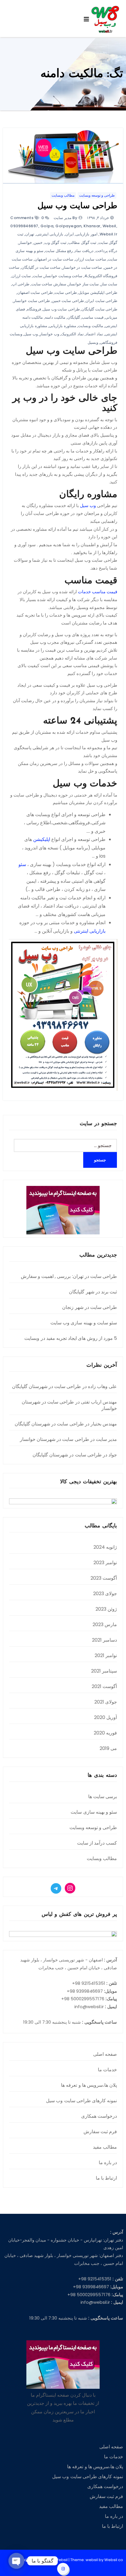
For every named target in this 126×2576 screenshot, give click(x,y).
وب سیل (31, 334)
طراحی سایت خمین (68, 301)
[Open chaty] (16, 2561)
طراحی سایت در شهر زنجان (90, 1307)
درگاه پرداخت (107, 251)
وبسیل (93, 342)
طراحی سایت (66, 293)
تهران (30, 234)
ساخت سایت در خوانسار (82, 267)
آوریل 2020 (105, 1717)
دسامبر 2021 (104, 1640)
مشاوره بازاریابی (63, 326)
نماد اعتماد (94, 334)
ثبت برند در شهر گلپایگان (93, 1292)
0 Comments (27, 218)
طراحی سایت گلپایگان (99, 309)
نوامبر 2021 (106, 1655)
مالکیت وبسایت (91, 326)
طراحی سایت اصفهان (35, 293)
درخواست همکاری (99, 2116)
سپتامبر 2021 (104, 1671)
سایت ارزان (21, 276)
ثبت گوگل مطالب (82, 243)
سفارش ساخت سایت (49, 284)
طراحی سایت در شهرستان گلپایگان (47, 1386)
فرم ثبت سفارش (100, 2132)
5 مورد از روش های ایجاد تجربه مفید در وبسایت (71, 1338)
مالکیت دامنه (55, 317)
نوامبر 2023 (105, 1563)
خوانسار (25, 243)
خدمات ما (107, 2070)
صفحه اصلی (105, 2054)
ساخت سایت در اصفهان (54, 259)
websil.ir (109, 234)
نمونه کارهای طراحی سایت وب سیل (81, 2101)
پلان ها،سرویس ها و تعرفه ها (89, 2085)
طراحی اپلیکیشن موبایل (98, 293)
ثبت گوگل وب (56, 243)
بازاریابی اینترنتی (50, 234)
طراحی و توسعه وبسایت (97, 195)
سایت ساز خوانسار (83, 284)
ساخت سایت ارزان (91, 259)
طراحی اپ (21, 284)
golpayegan (68, 226)
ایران (70, 234)
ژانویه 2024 (105, 1547)
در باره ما (108, 2163)
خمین (38, 243)
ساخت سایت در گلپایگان (41, 267)
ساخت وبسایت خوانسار (63, 276)
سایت (38, 276)
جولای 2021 (106, 1702)
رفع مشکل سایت (59, 251)
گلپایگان (74, 317)
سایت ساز (109, 284)
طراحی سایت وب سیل (77, 206)
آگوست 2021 (104, 1686)
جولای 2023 (105, 1594)
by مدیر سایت (65, 218)
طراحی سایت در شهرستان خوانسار (69, 1405)
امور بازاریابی (87, 234)
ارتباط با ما (106, 2178)
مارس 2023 (105, 1624)
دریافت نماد (84, 251)
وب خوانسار (49, 334)
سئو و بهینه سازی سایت (94, 1812)
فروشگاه (34, 309)
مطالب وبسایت (63, 195)
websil (109, 226)
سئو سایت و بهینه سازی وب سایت (84, 1323)
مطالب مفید (105, 2147)
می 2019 (108, 1748)
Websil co (114, 2560)
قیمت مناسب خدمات (98, 592)
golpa (47, 226)
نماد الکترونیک (72, 334)
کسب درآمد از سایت (97, 1843)
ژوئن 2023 (106, 1609)
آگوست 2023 (104, 1578)
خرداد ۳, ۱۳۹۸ (98, 218)
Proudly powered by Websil (42, 2560)
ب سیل (87, 505)
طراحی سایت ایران (101, 301)
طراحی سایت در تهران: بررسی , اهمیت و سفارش (69, 1276)
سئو (22, 864)
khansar (92, 226)
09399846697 (24, 226)
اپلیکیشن (42, 839)
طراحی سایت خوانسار (32, 301)
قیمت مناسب (93, 317)
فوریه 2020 (105, 1733)
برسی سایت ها (103, 1797)
